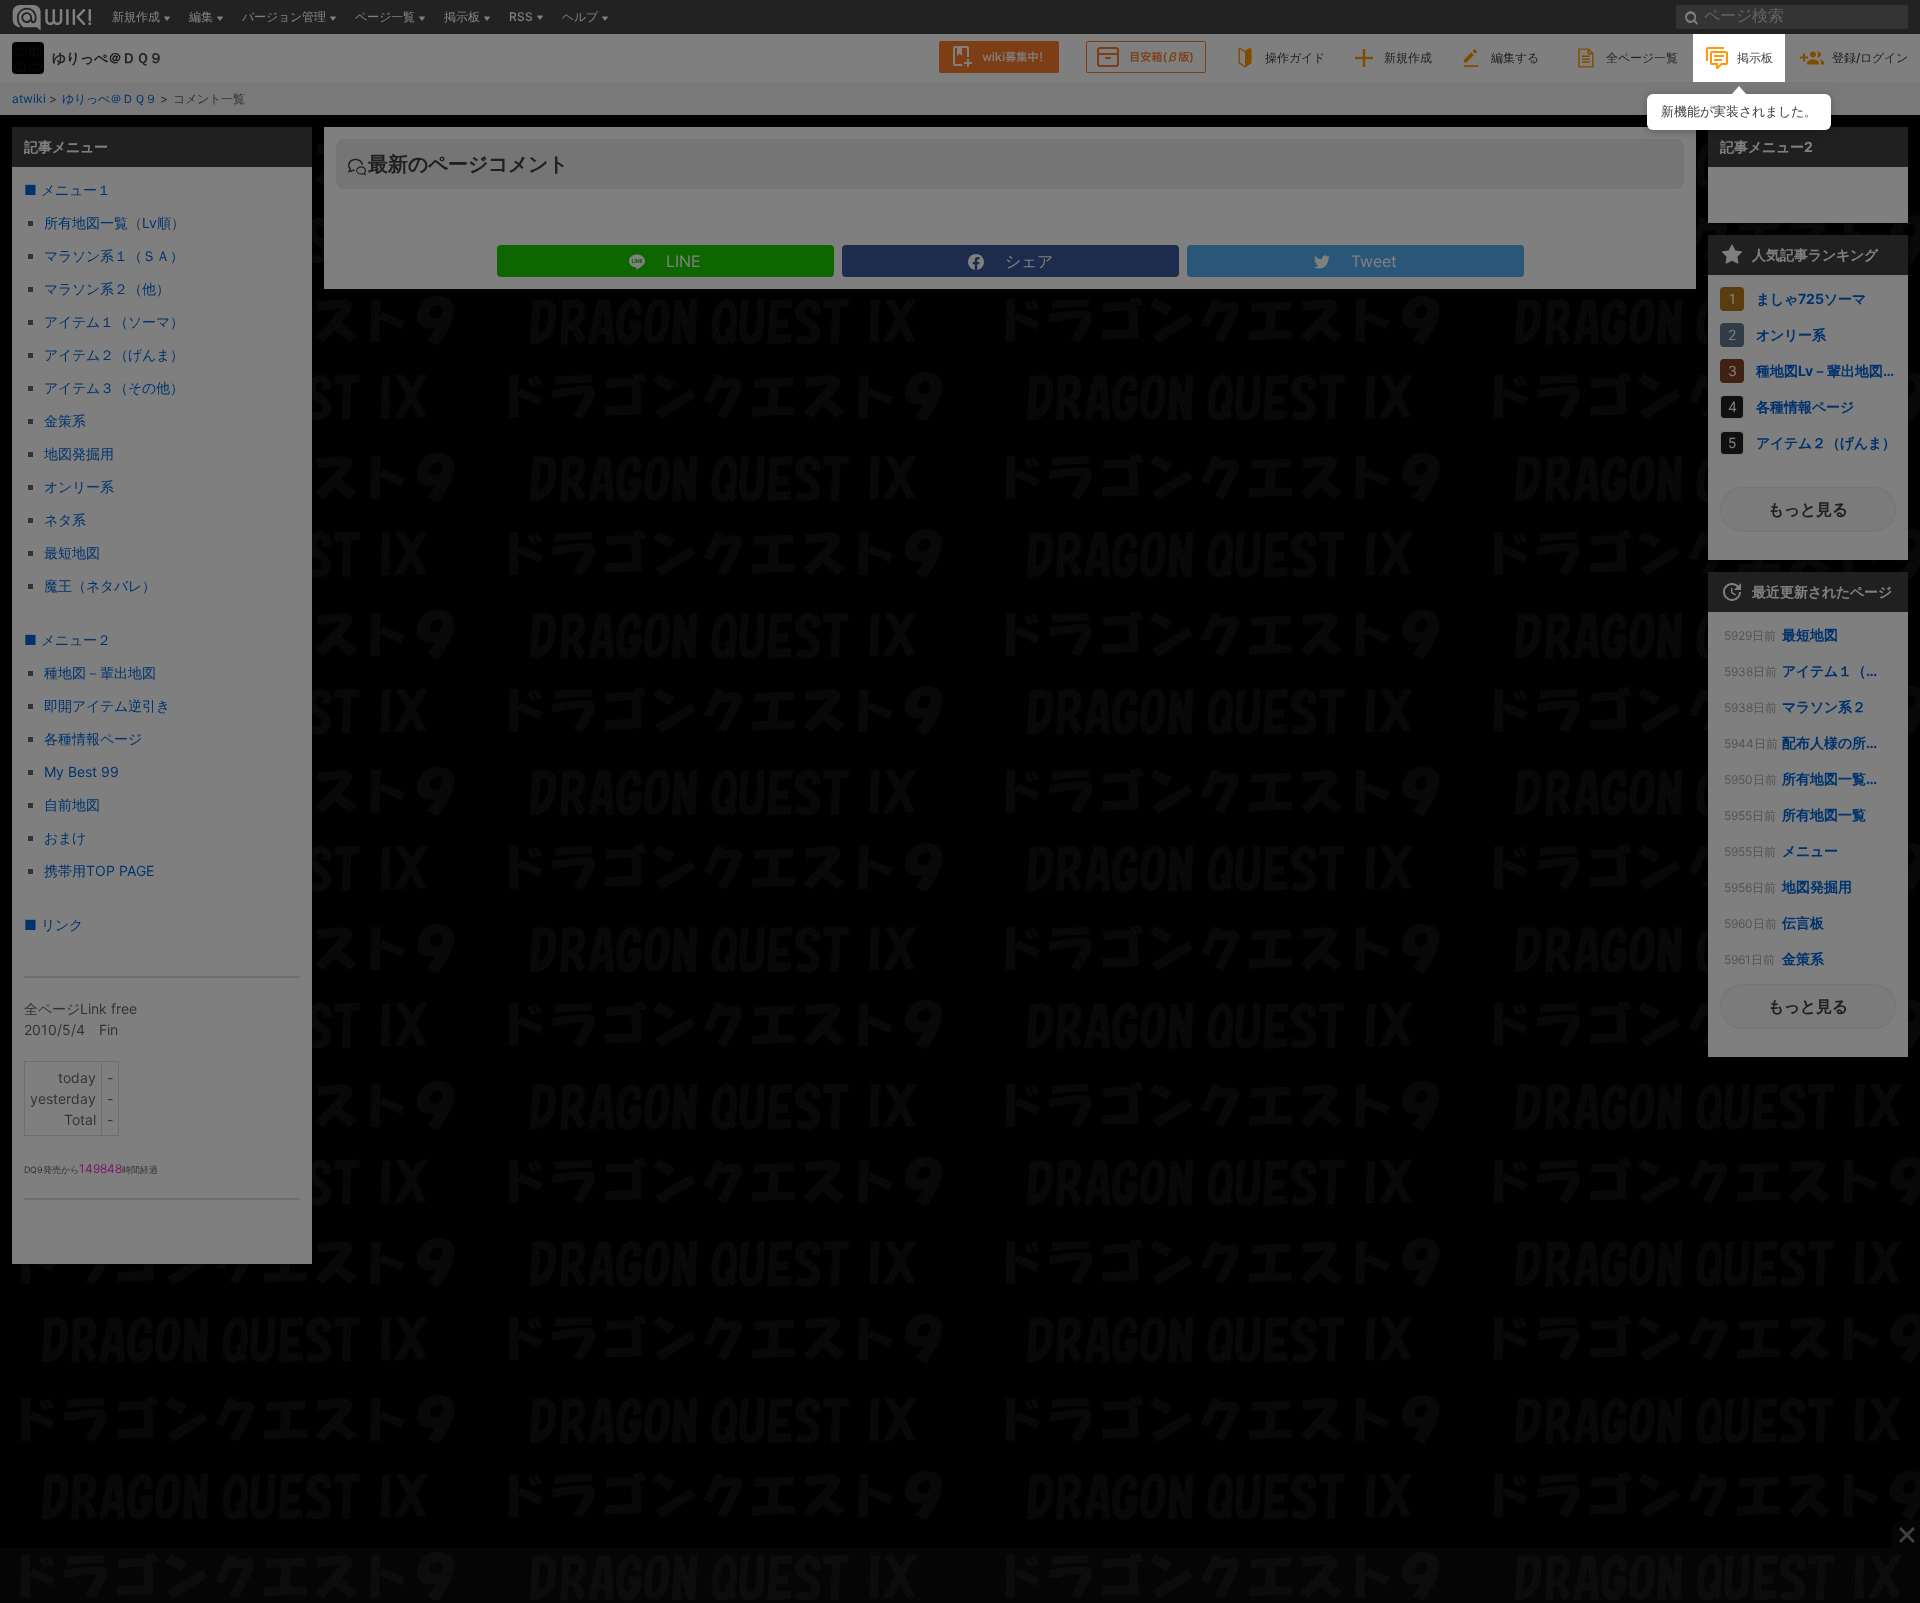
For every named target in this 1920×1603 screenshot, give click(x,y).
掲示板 (1755, 57)
